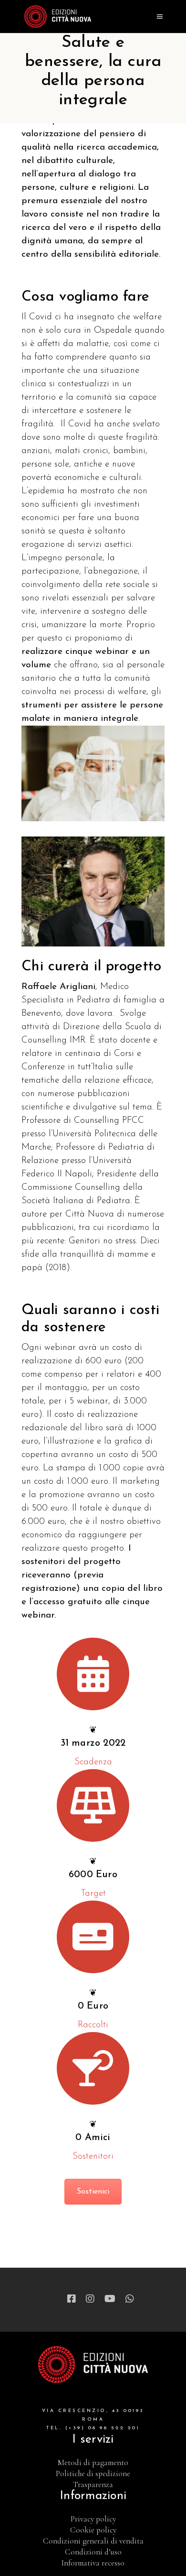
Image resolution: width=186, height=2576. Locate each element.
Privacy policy (93, 2519)
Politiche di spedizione (93, 2473)
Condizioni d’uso (93, 2552)
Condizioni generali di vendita (93, 2541)
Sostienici (93, 2192)
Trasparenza (93, 2484)
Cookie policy (93, 2530)
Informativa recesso (93, 2563)
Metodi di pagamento (93, 2462)
